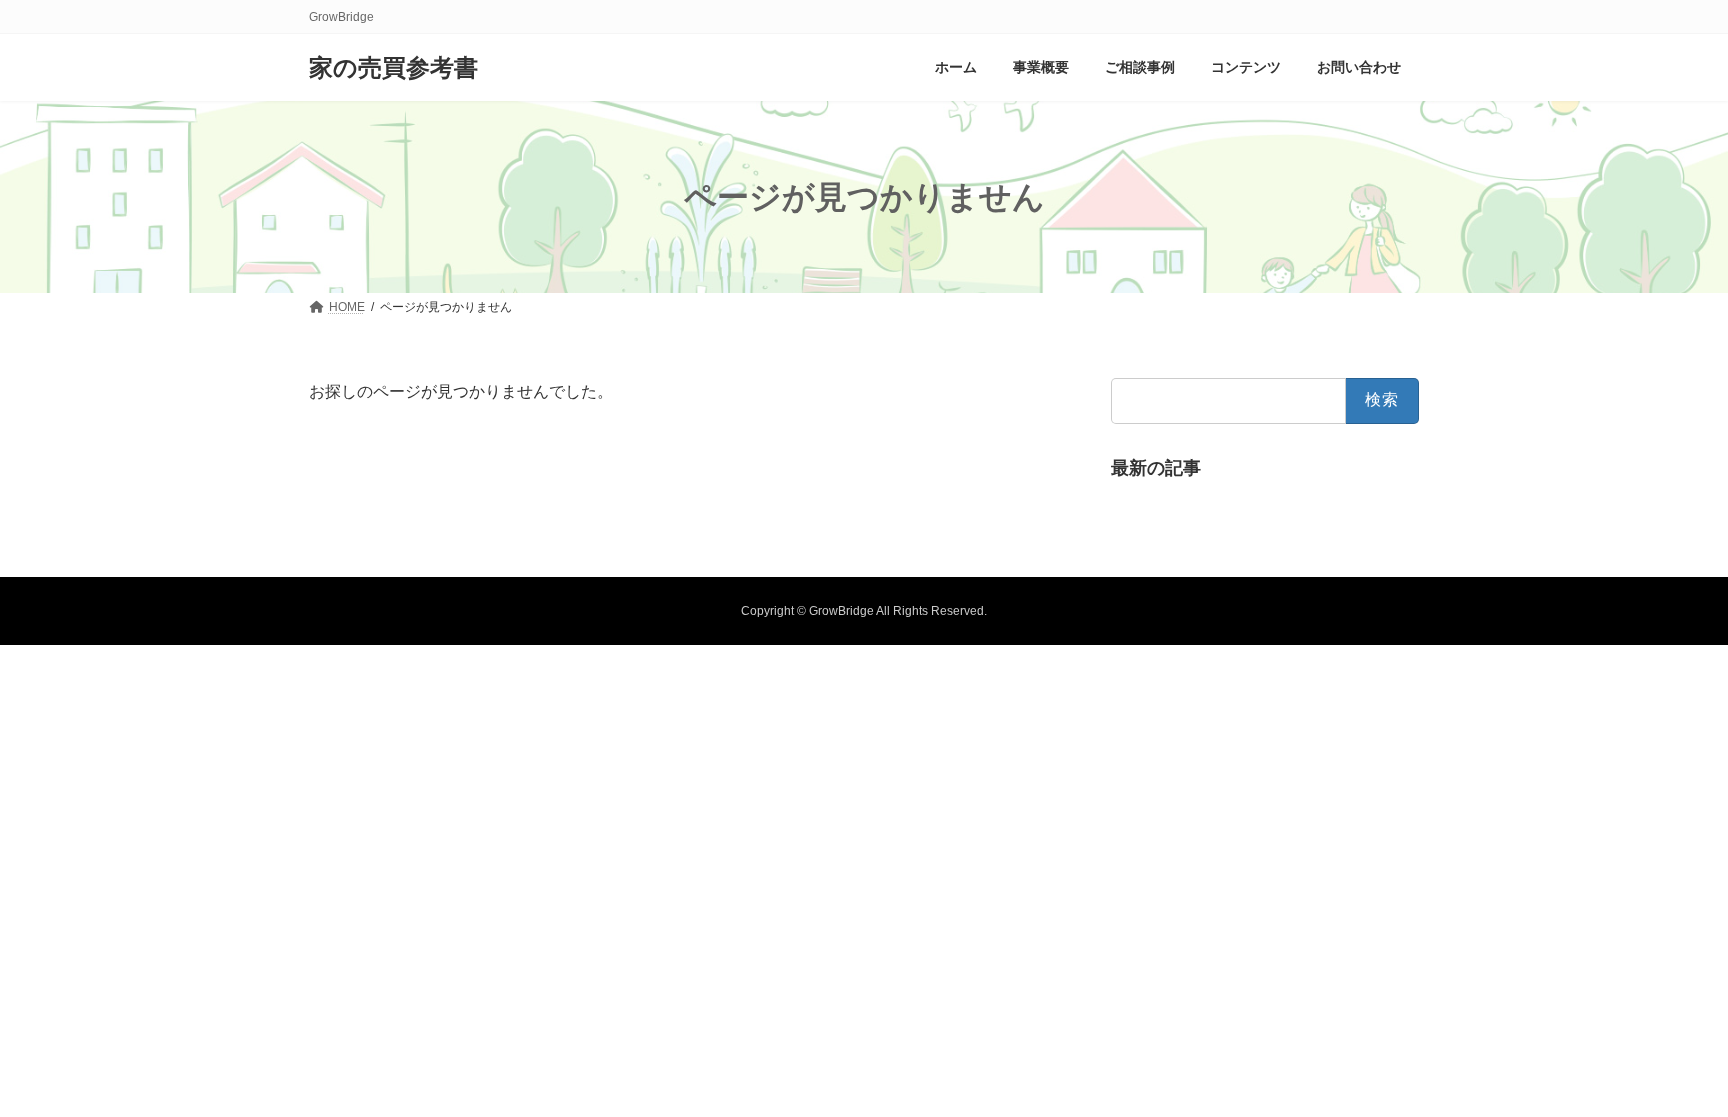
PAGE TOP (1669, 1065)
